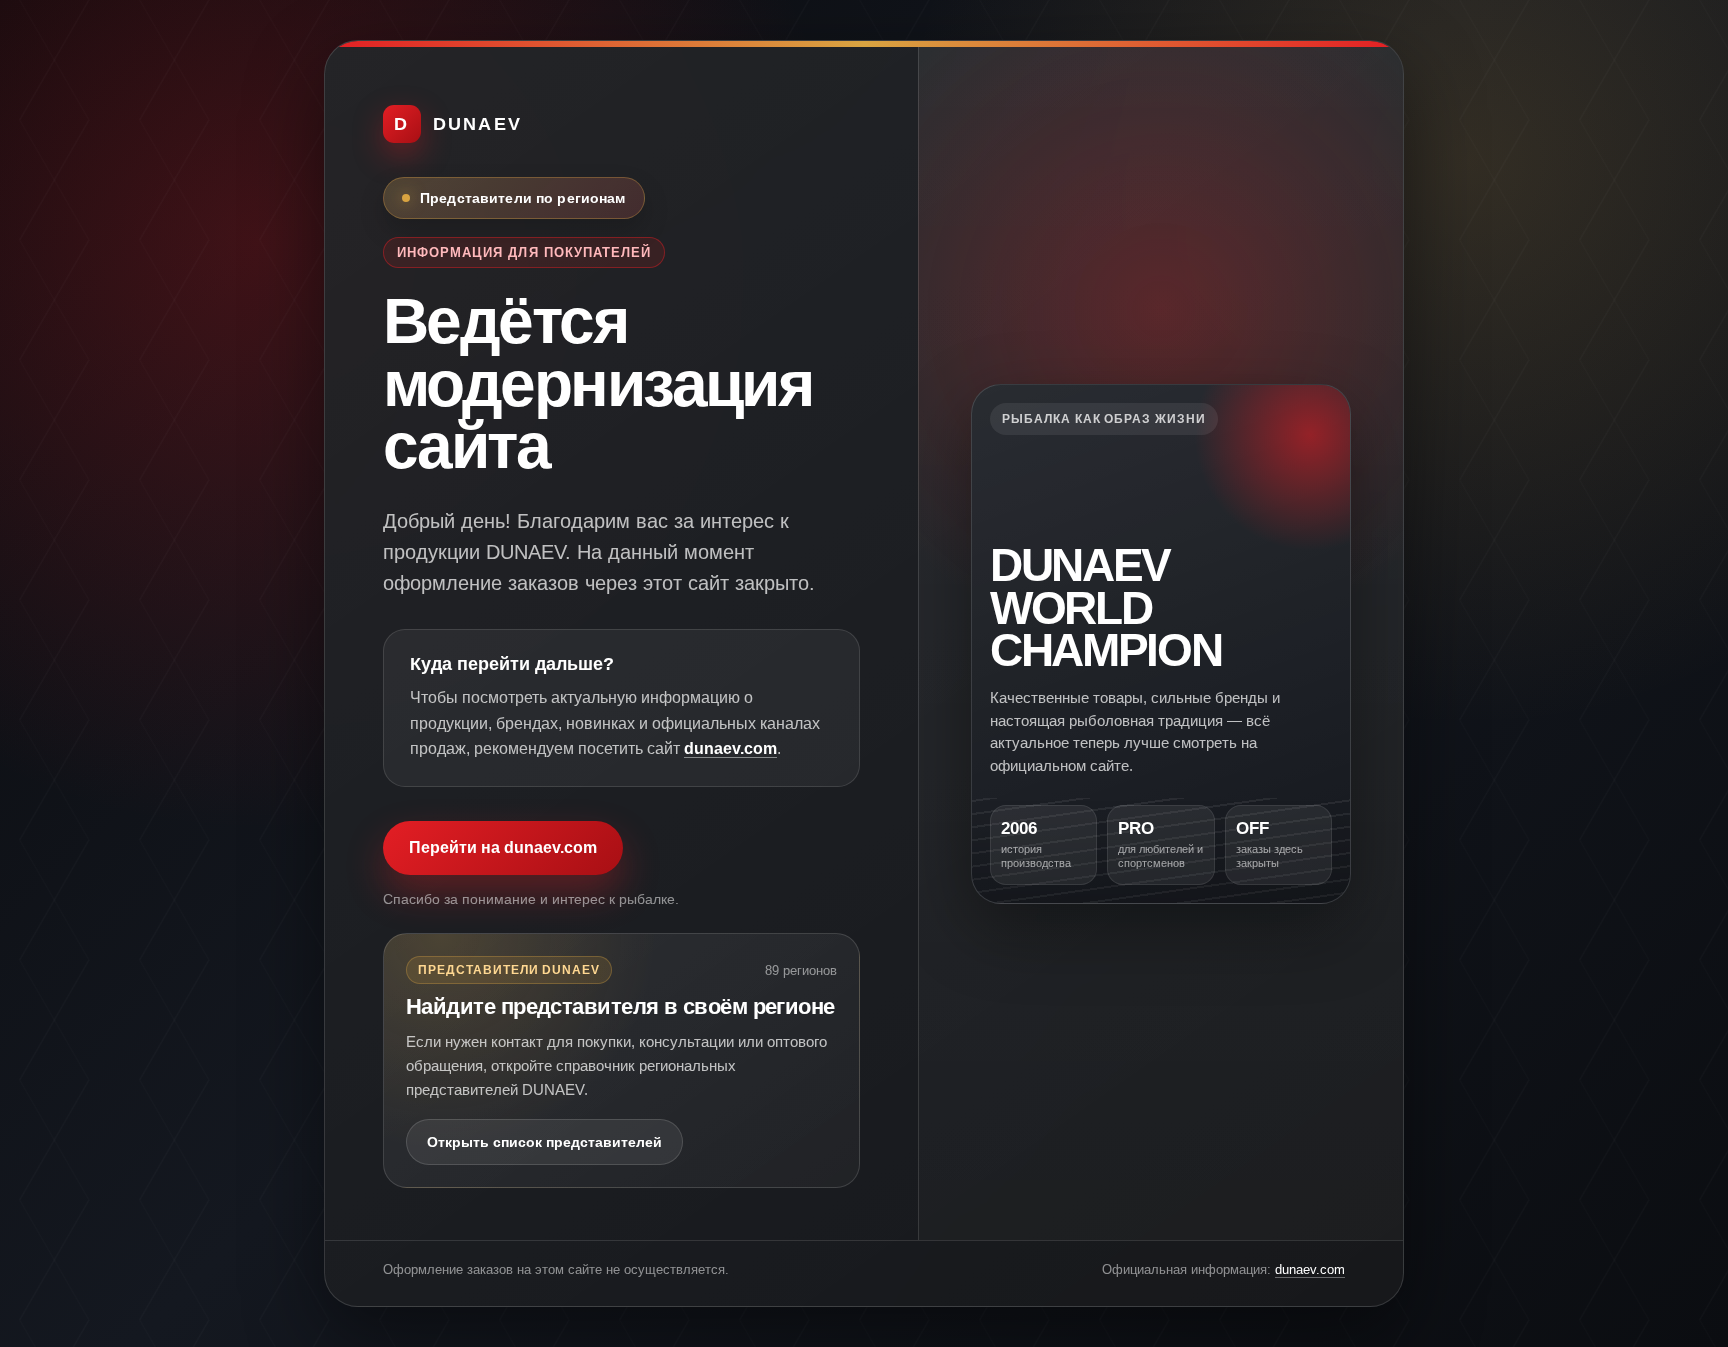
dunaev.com (730, 748)
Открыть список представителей (544, 1142)
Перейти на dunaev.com (503, 847)
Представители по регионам (523, 198)
